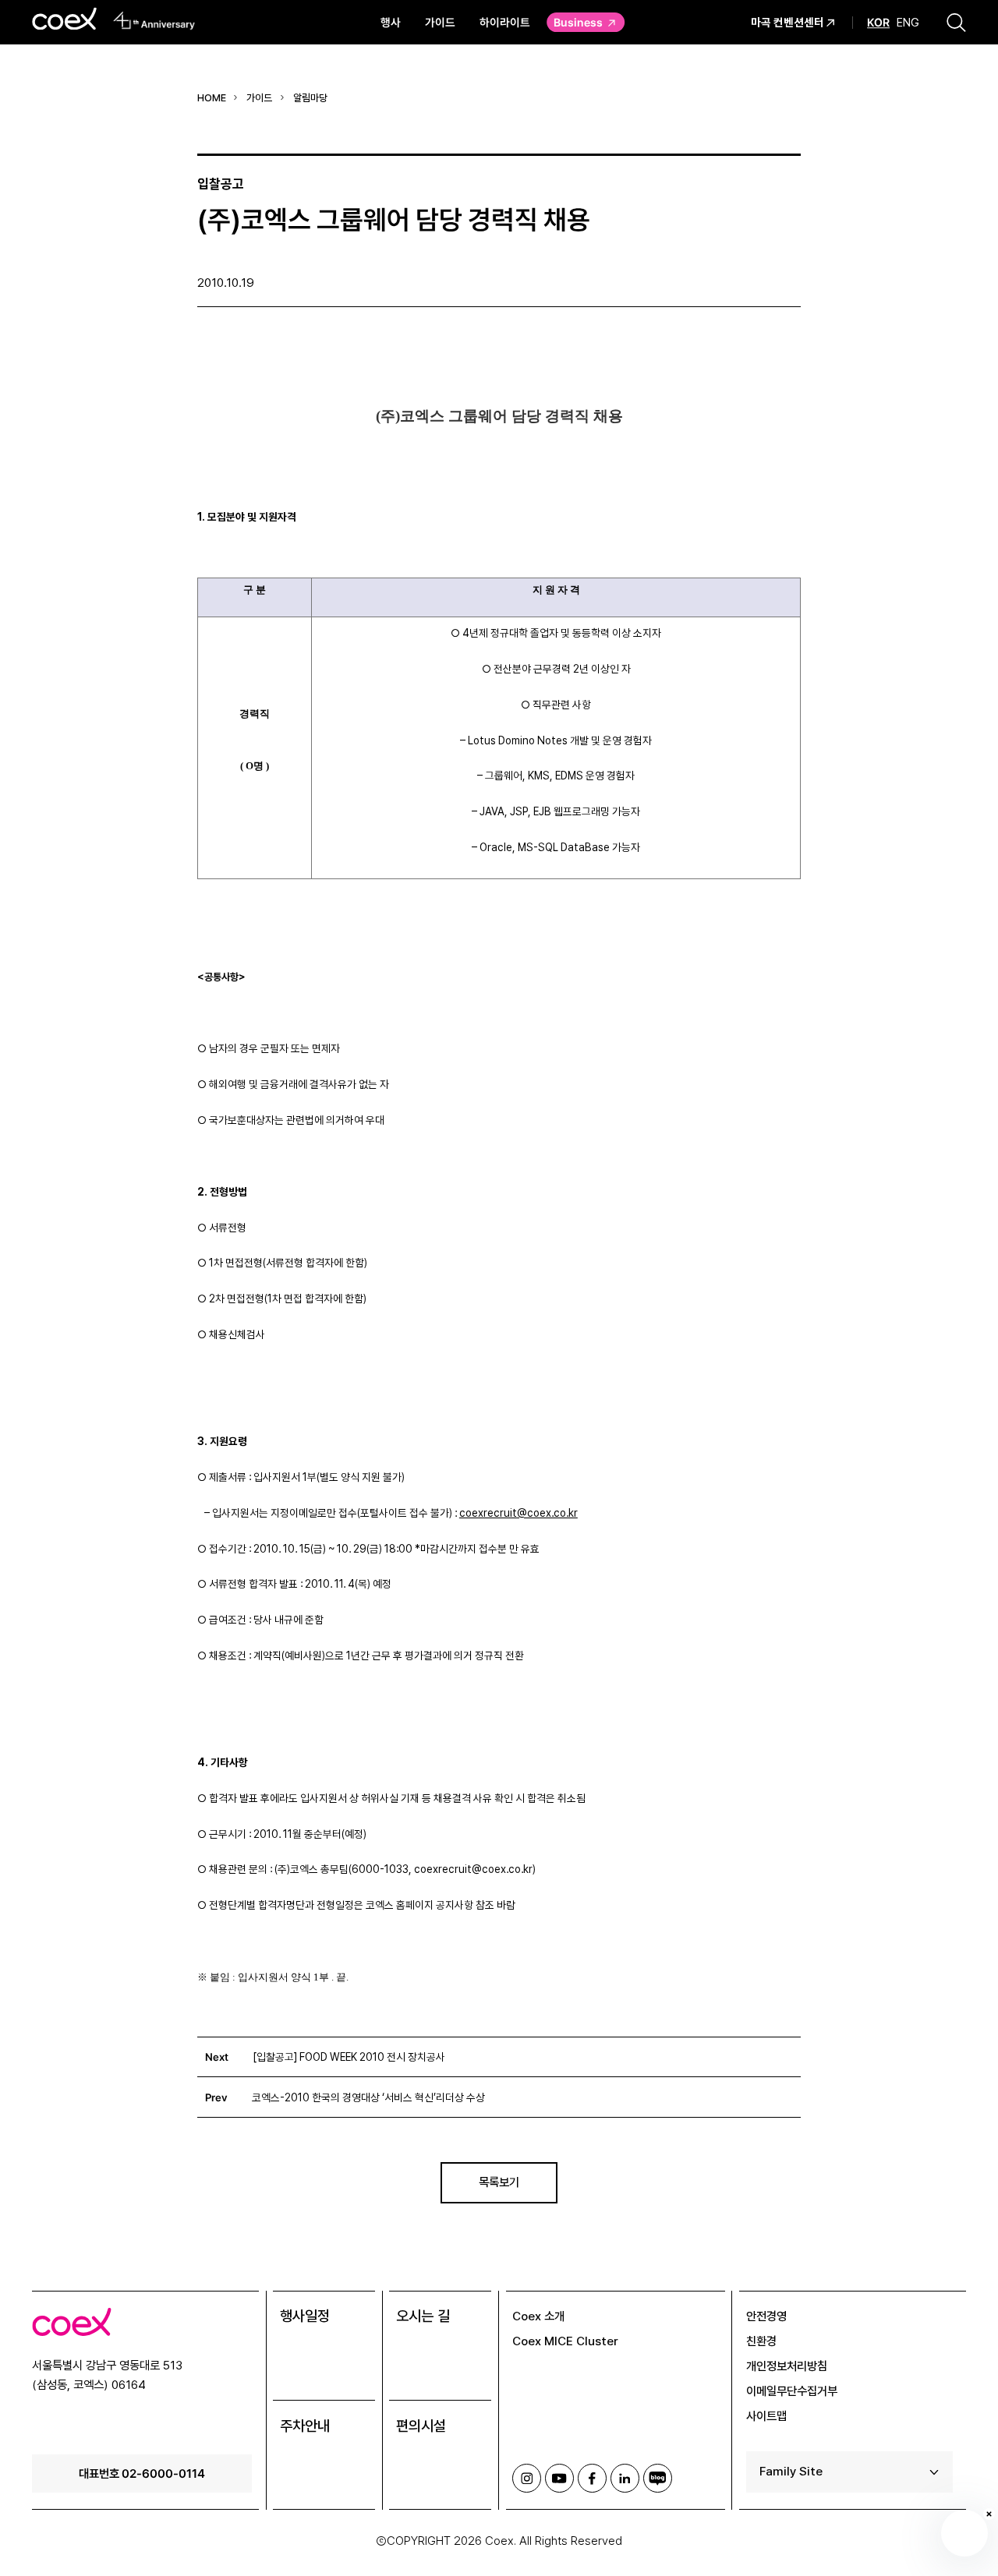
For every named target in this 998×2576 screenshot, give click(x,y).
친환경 (761, 2341)
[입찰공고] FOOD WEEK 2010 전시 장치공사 (349, 2057)
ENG (908, 22)
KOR (878, 23)
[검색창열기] (956, 22)
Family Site (791, 2471)
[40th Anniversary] (154, 20)
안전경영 (766, 2316)
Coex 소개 (538, 2316)
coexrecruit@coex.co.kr (518, 1513)
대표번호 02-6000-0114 (142, 2473)
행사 (391, 22)
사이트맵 (766, 2416)
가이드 (440, 22)
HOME (212, 98)
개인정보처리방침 (787, 2366)
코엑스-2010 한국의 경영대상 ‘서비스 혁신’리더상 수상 (368, 2097)
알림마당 (310, 98)
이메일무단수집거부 (792, 2391)
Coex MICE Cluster (565, 2341)
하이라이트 (505, 22)
